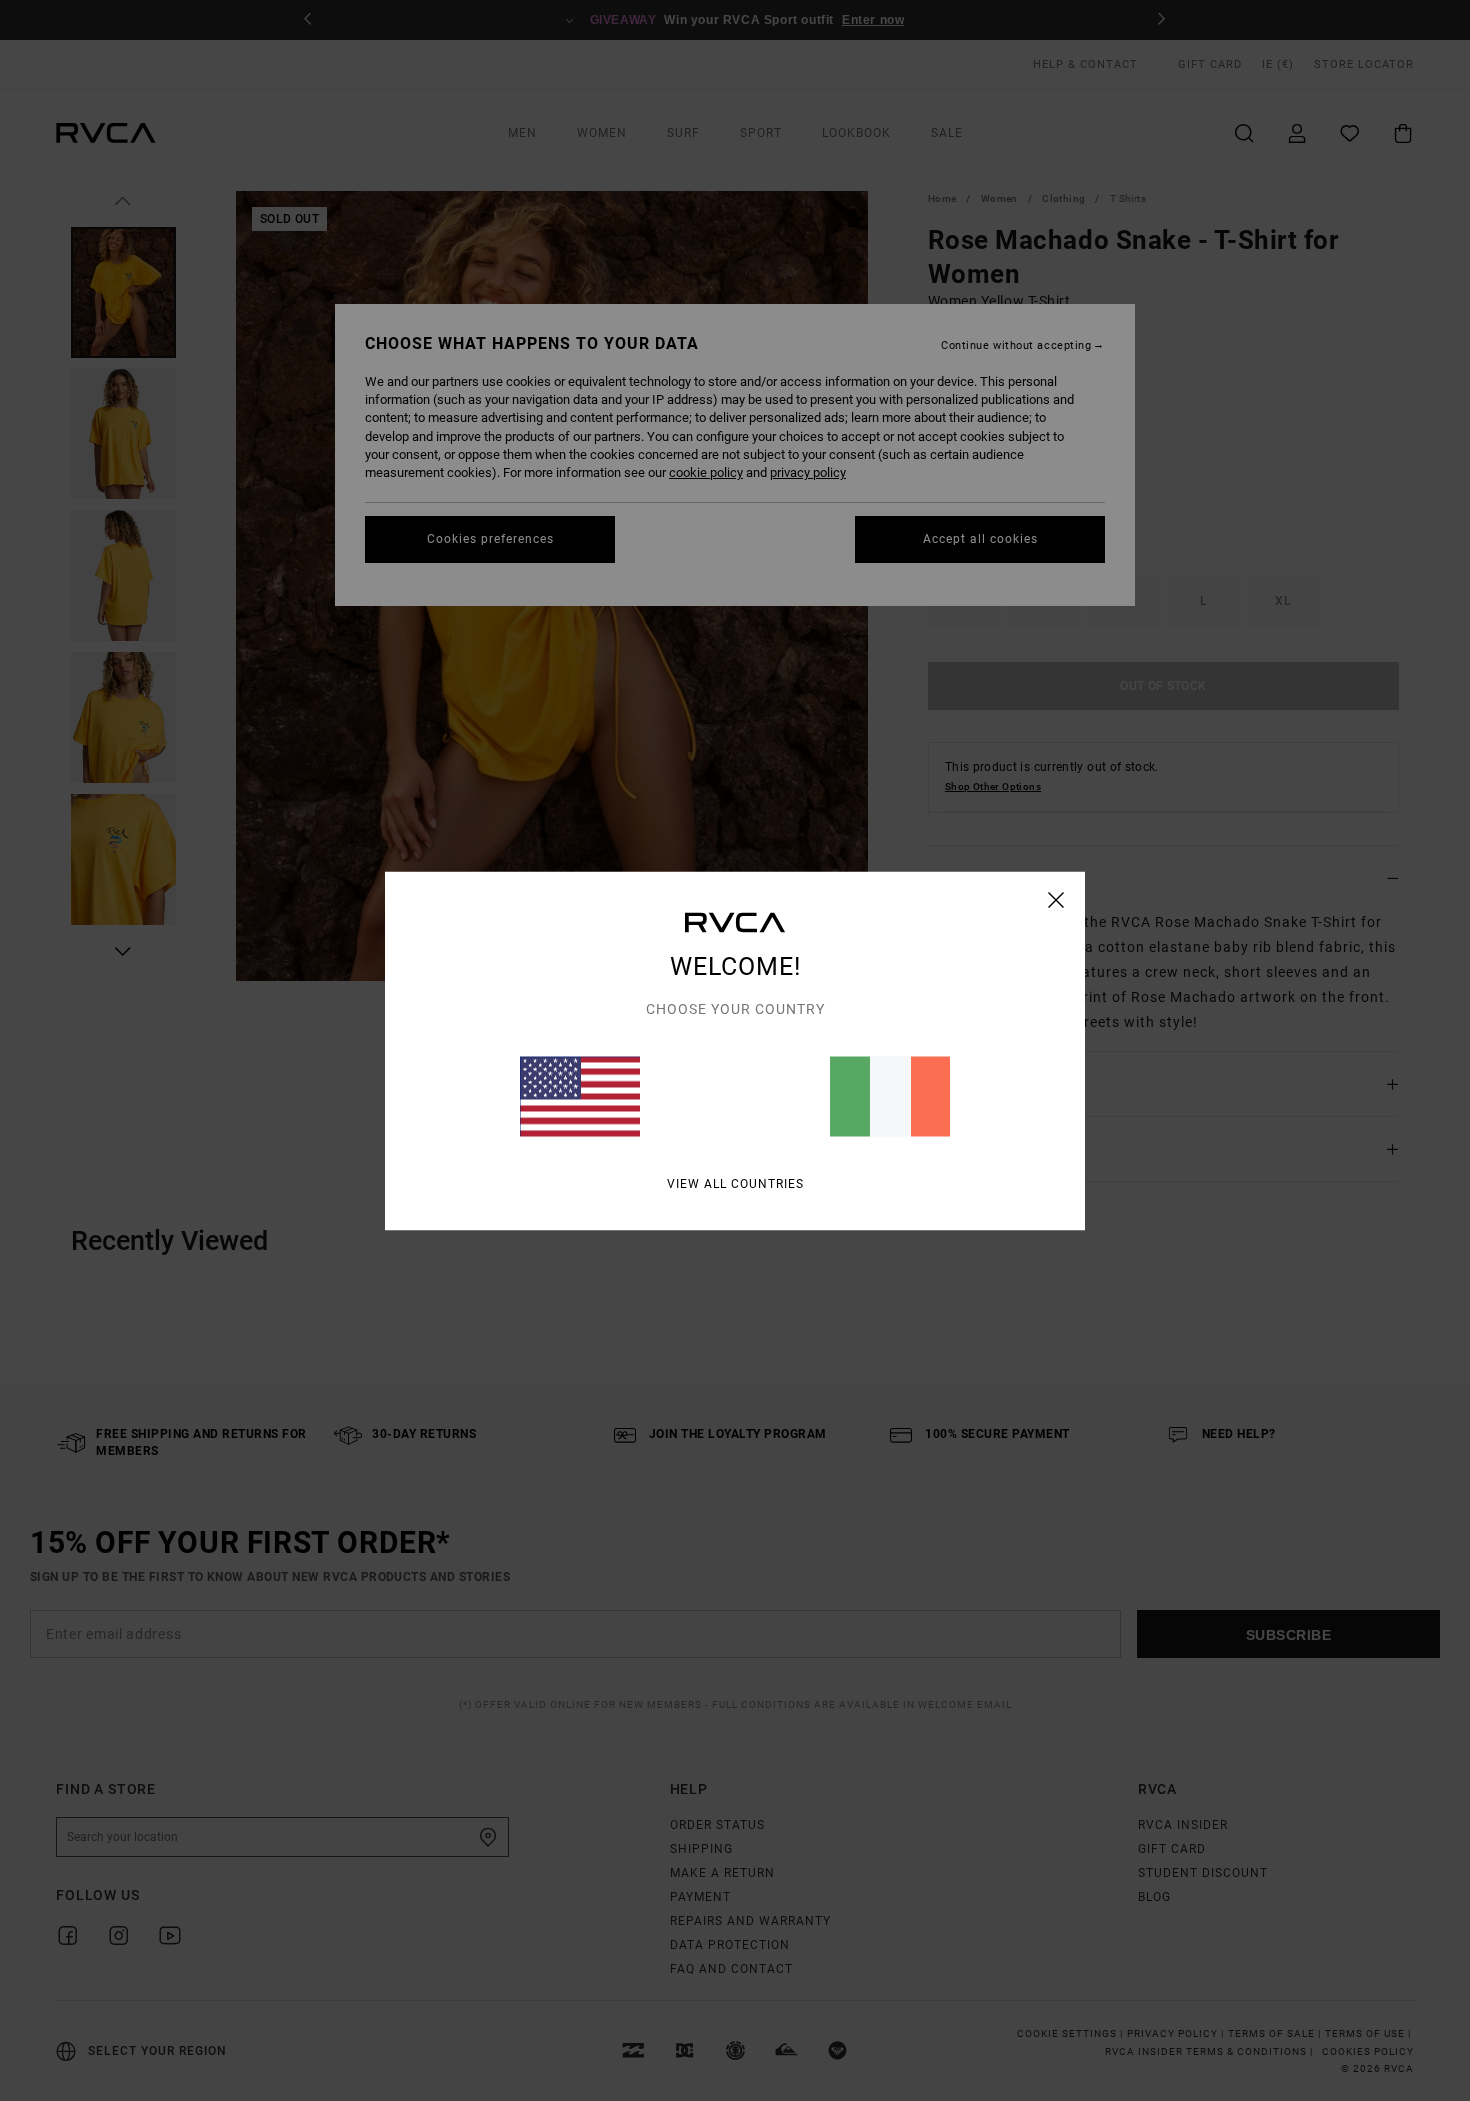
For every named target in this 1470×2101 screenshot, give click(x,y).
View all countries (735, 1183)
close (1056, 899)
